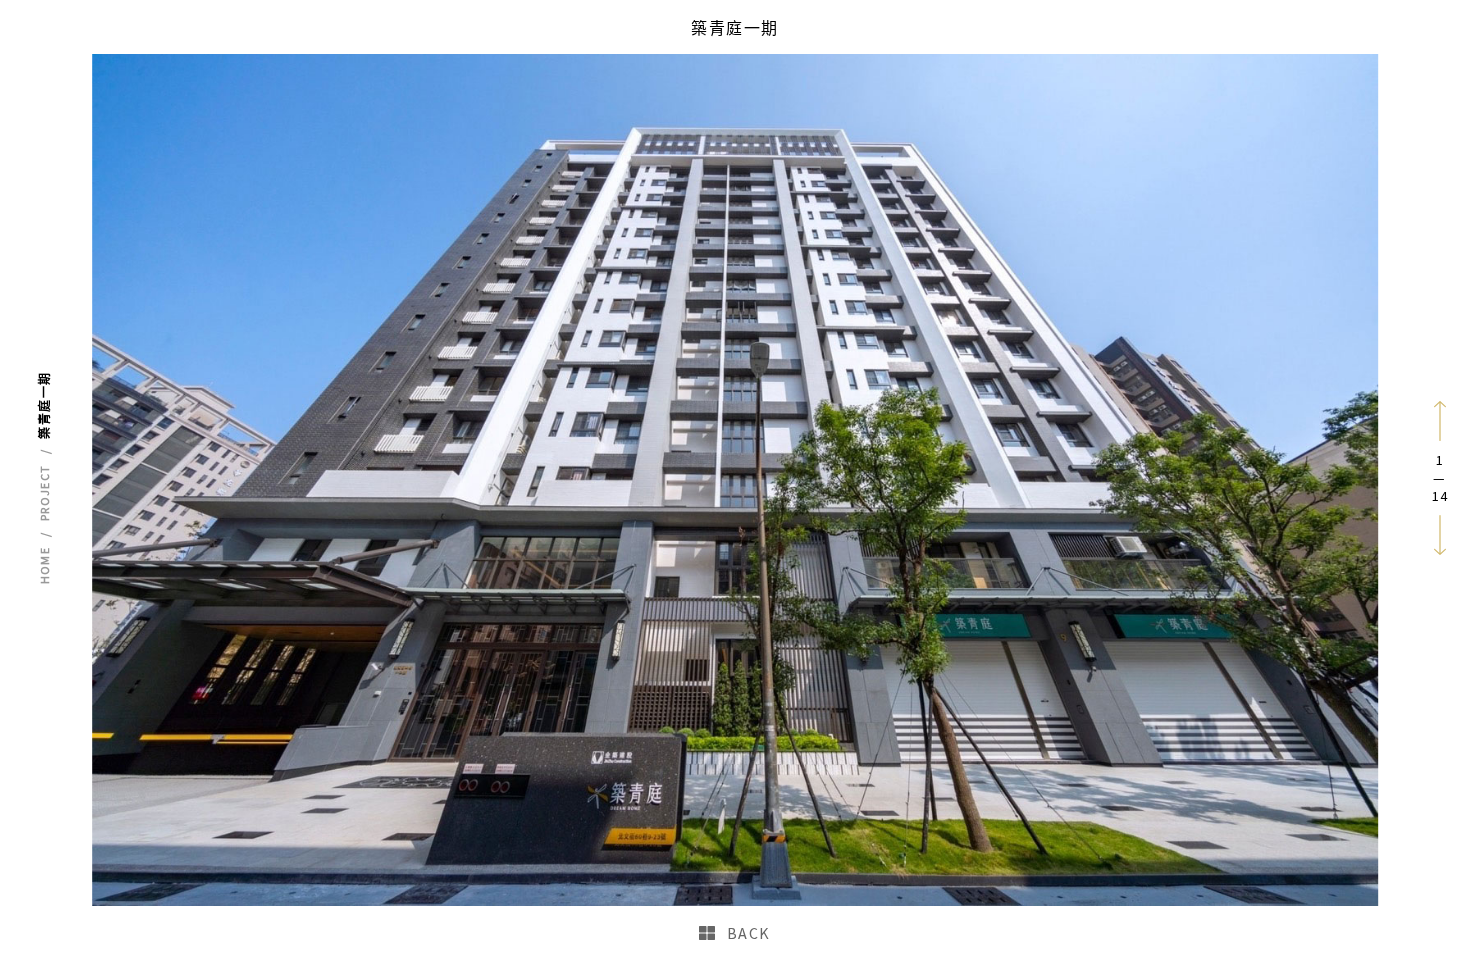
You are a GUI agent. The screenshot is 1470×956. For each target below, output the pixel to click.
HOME (44, 566)
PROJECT (44, 492)
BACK (749, 933)
